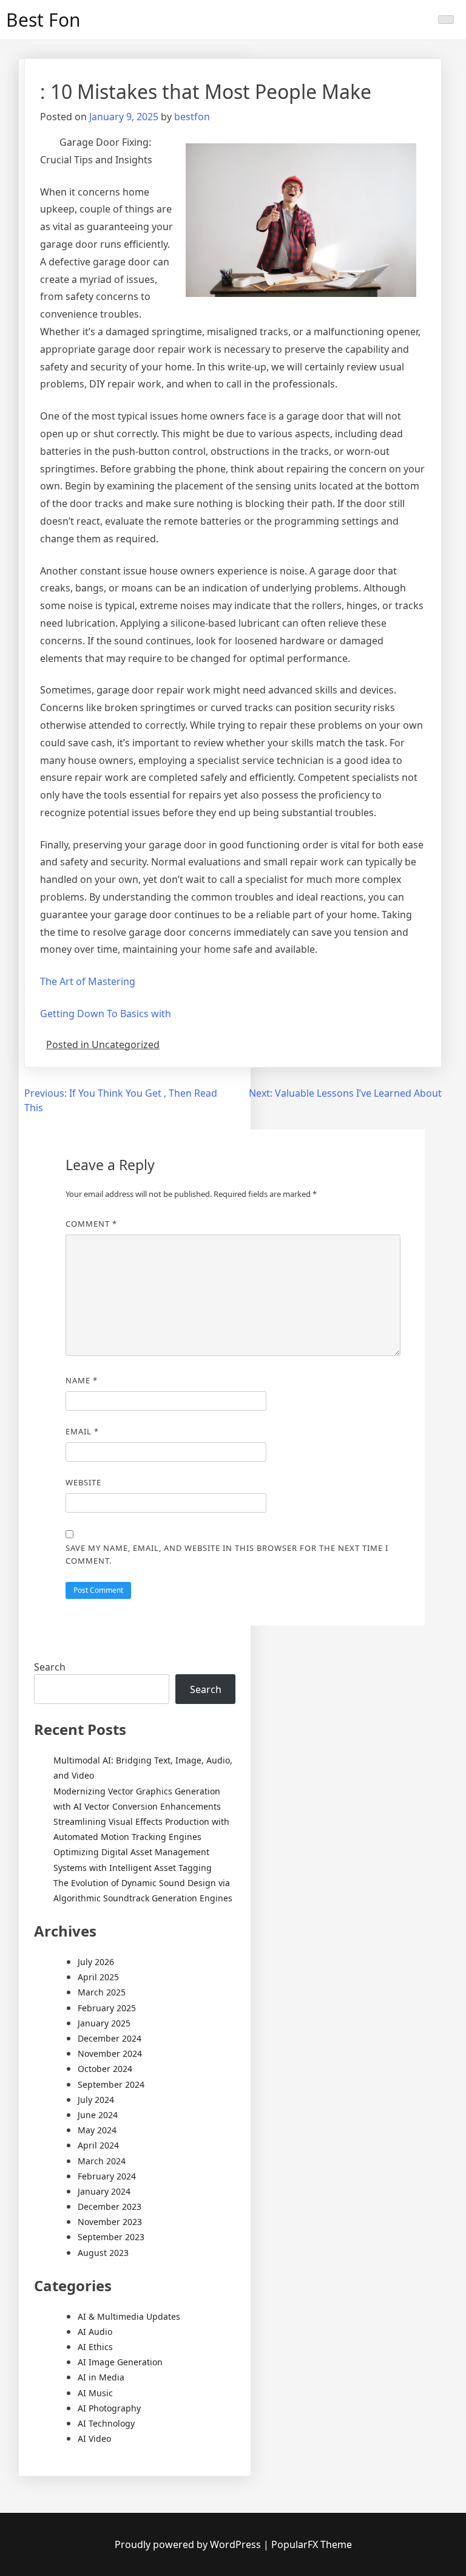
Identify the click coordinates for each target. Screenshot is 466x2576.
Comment (91, 1224)
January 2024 (104, 2191)
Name (82, 1380)
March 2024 (102, 2161)
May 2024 (97, 2130)
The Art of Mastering (88, 981)
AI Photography (109, 2408)
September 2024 (111, 2084)
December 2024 (110, 2038)
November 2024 (110, 2053)
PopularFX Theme (312, 2544)
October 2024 (105, 2069)
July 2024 (96, 2100)
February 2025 (107, 2008)
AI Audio (95, 2332)
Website (83, 1482)
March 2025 (102, 1992)
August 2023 (103, 2253)
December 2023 (110, 2206)
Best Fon (43, 20)
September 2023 (111, 2237)
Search (50, 1667)
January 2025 (104, 2023)
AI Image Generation (120, 2362)
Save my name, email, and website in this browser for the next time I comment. (227, 1554)
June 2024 (98, 2115)
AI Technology (106, 2423)
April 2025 (98, 1977)
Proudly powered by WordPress (189, 2544)
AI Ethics (95, 2347)
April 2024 (98, 2145)
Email (82, 1431)
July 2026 (96, 1962)
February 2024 (107, 2176)
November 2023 (110, 2222)
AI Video (94, 2438)
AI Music (95, 2393)
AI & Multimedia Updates (129, 2316)
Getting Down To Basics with (106, 1014)
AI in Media (101, 2377)
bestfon (192, 117)
